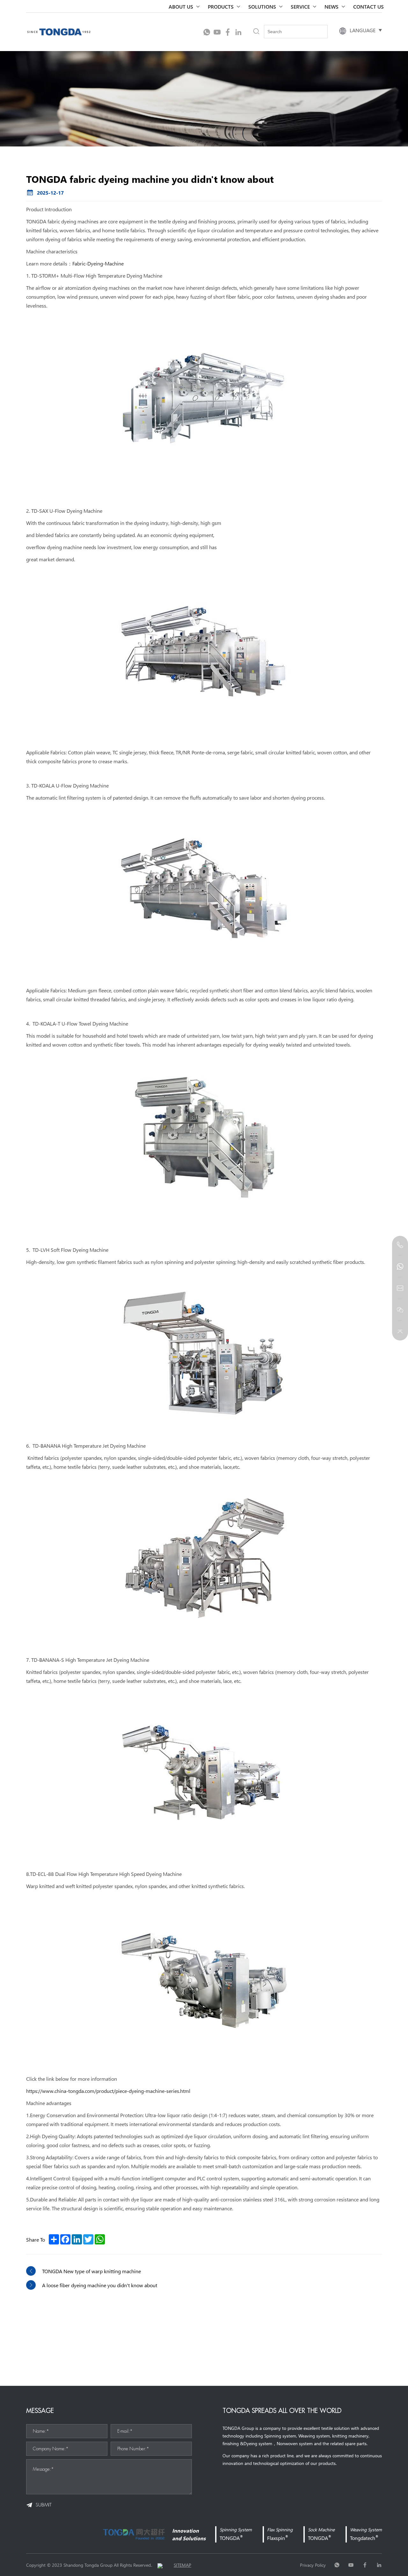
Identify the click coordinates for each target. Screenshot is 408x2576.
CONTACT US (368, 6)
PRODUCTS (221, 6)
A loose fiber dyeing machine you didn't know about (100, 2285)
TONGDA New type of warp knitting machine (91, 2271)
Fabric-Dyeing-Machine (98, 263)
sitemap (182, 2565)
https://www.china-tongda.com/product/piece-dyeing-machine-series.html (108, 2091)
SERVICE (300, 6)
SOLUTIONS (262, 6)
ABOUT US (181, 6)
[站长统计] (160, 2565)
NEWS (331, 6)
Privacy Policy (313, 2565)
